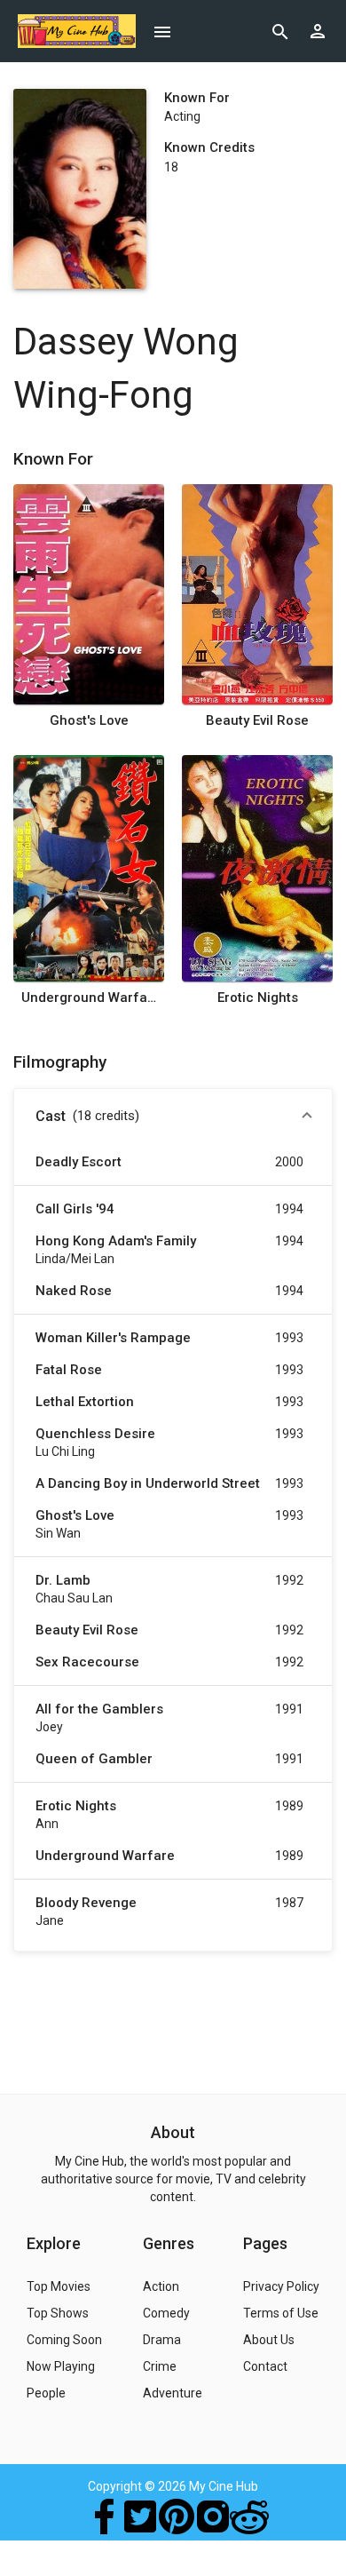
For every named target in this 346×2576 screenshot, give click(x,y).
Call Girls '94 (75, 1209)
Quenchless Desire (95, 1434)
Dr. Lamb (63, 1580)
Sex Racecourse (87, 1662)
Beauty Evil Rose (257, 720)
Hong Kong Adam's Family (116, 1241)
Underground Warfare (89, 998)
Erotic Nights (258, 998)
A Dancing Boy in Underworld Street (148, 1483)
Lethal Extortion (85, 1402)
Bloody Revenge (86, 1903)
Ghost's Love (89, 720)
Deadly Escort (79, 1162)
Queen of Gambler (94, 1759)
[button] (173, 1117)
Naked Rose (74, 1291)
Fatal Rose (69, 1370)
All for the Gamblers (99, 1709)
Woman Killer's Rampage (113, 1338)
